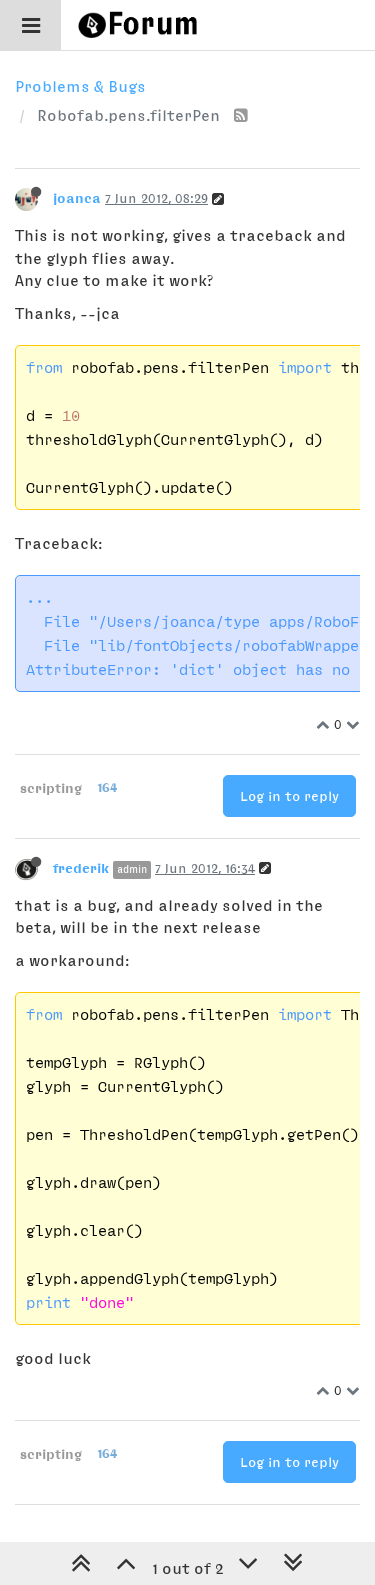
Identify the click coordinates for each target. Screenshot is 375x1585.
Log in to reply (289, 796)
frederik (81, 868)
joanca (77, 198)
